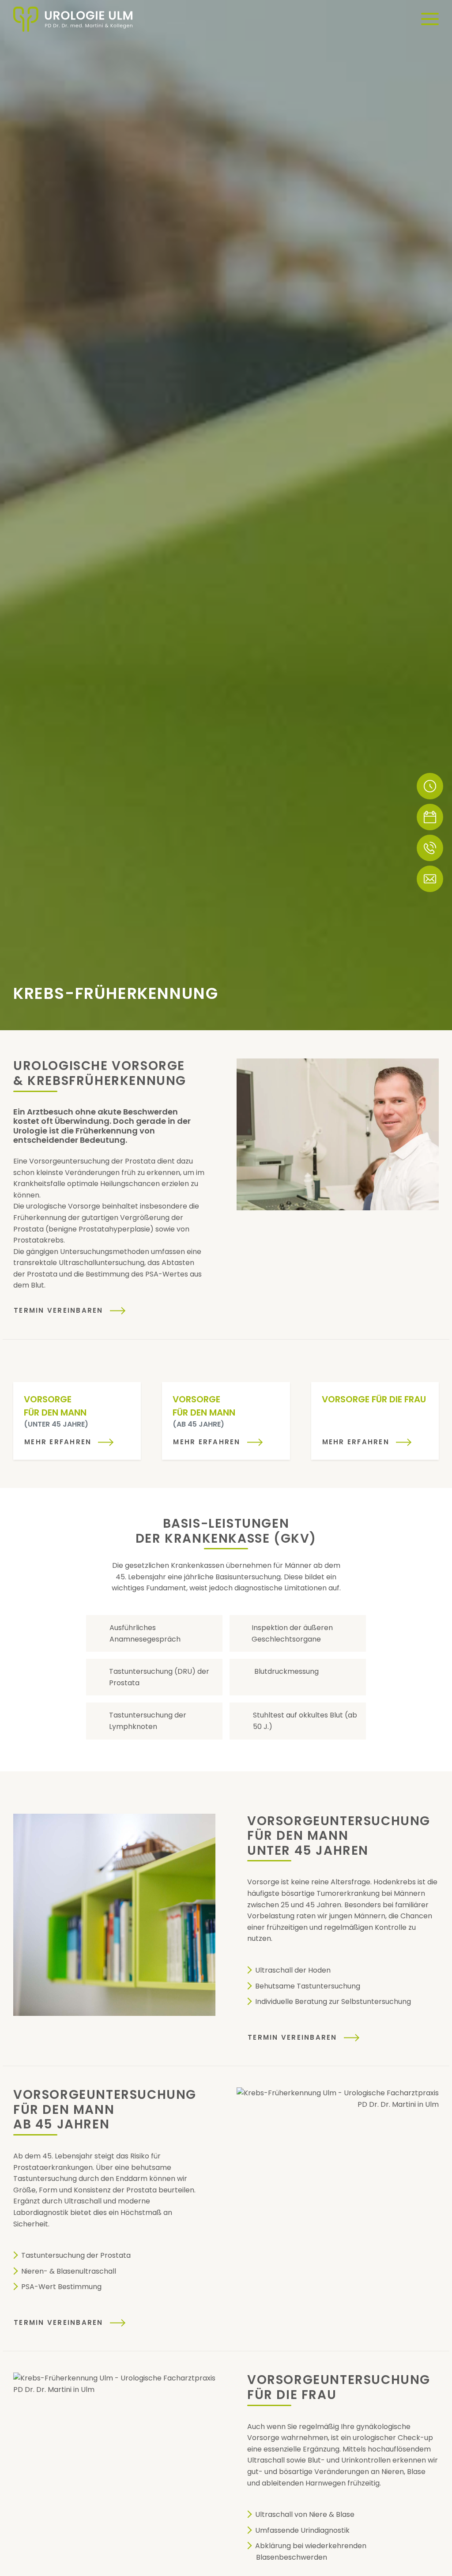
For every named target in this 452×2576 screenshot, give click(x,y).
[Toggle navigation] (430, 19)
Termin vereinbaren (58, 1310)
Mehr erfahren (58, 1442)
